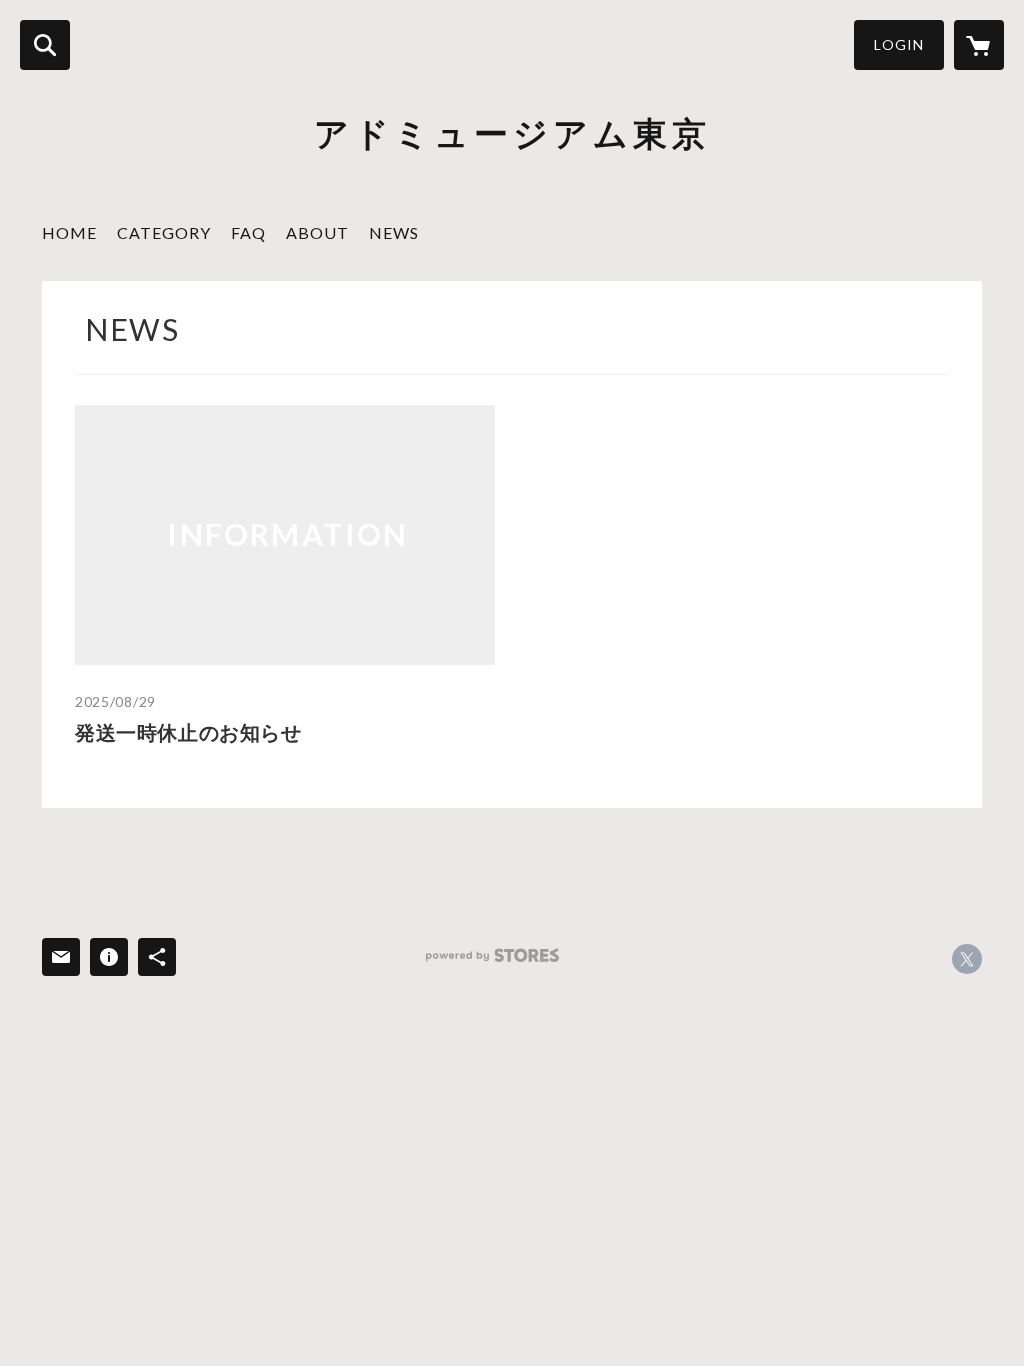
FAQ (248, 232)
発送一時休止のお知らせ (188, 732)
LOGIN (899, 44)
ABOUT (317, 232)
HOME (69, 232)
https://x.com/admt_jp (967, 959)
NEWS (394, 232)
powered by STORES (492, 955)
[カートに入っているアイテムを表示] (979, 45)
